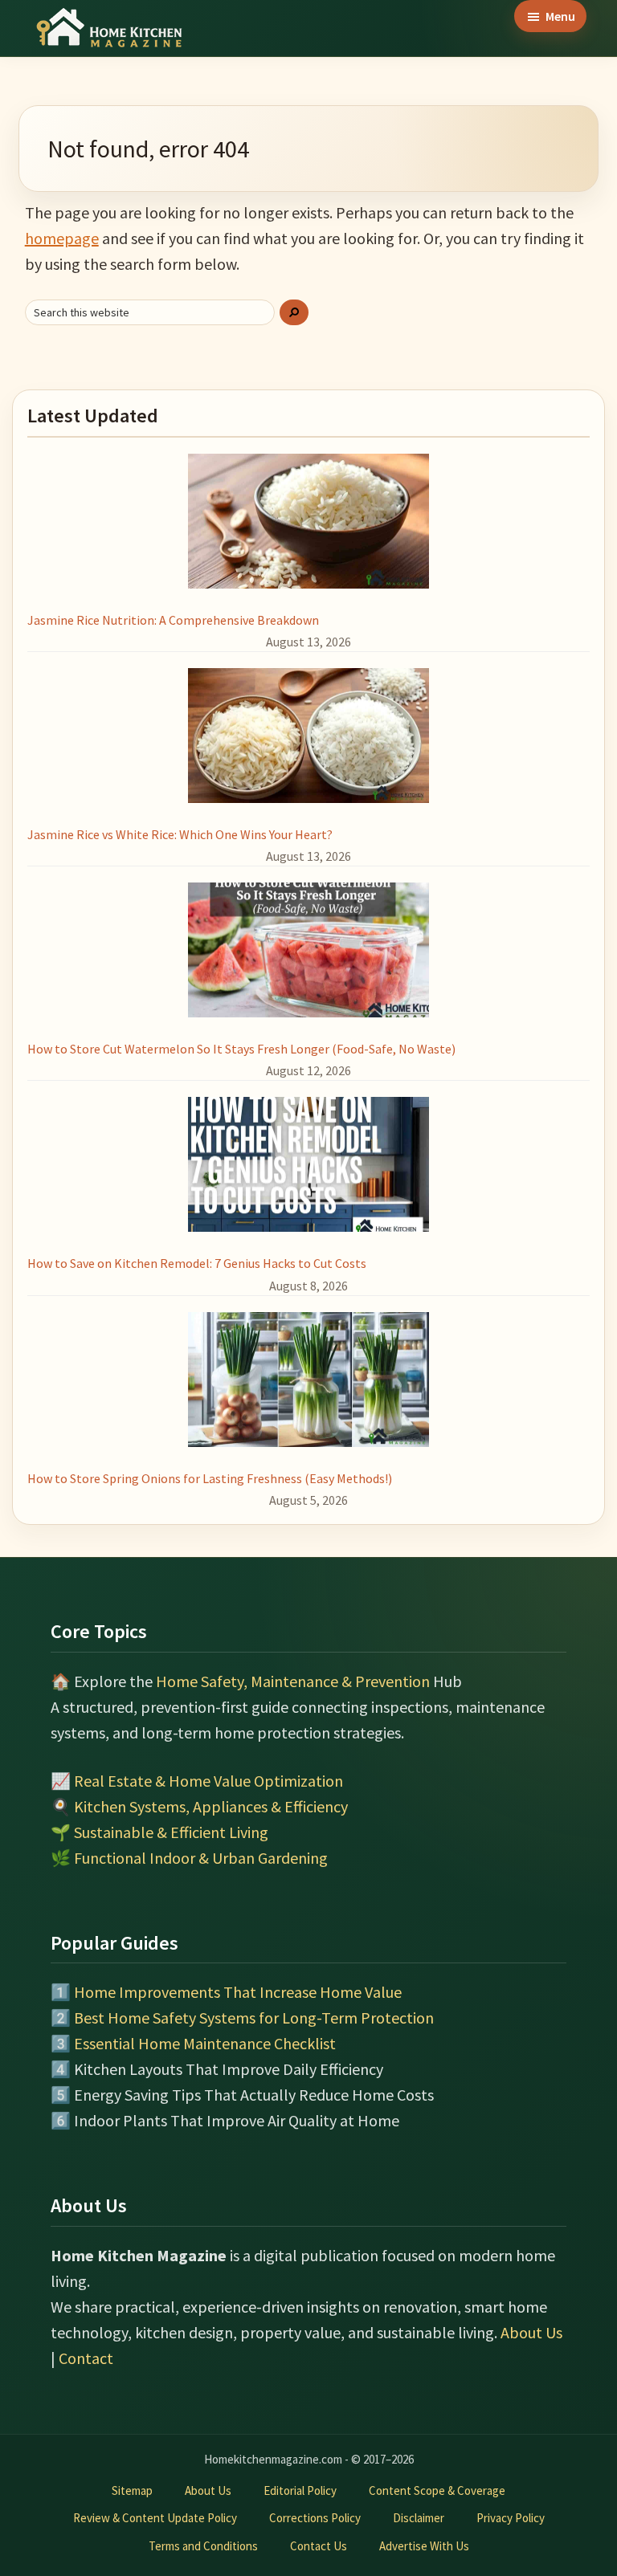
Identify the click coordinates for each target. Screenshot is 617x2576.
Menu (560, 16)
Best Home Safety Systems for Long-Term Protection (254, 2018)
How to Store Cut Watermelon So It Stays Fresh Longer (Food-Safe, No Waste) (241, 1049)
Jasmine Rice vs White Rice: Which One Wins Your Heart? (180, 834)
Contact (86, 2358)
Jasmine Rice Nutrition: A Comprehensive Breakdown (173, 620)
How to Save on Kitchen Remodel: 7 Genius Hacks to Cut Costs (197, 1263)
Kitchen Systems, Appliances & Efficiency (211, 1806)
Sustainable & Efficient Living (171, 1832)
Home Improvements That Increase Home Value (238, 1992)
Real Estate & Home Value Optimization (208, 1781)
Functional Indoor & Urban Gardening (201, 1858)
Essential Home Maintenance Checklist (205, 2043)
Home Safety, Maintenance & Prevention (293, 1681)
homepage (62, 238)
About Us (531, 2332)
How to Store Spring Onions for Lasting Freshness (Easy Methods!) (210, 1478)
